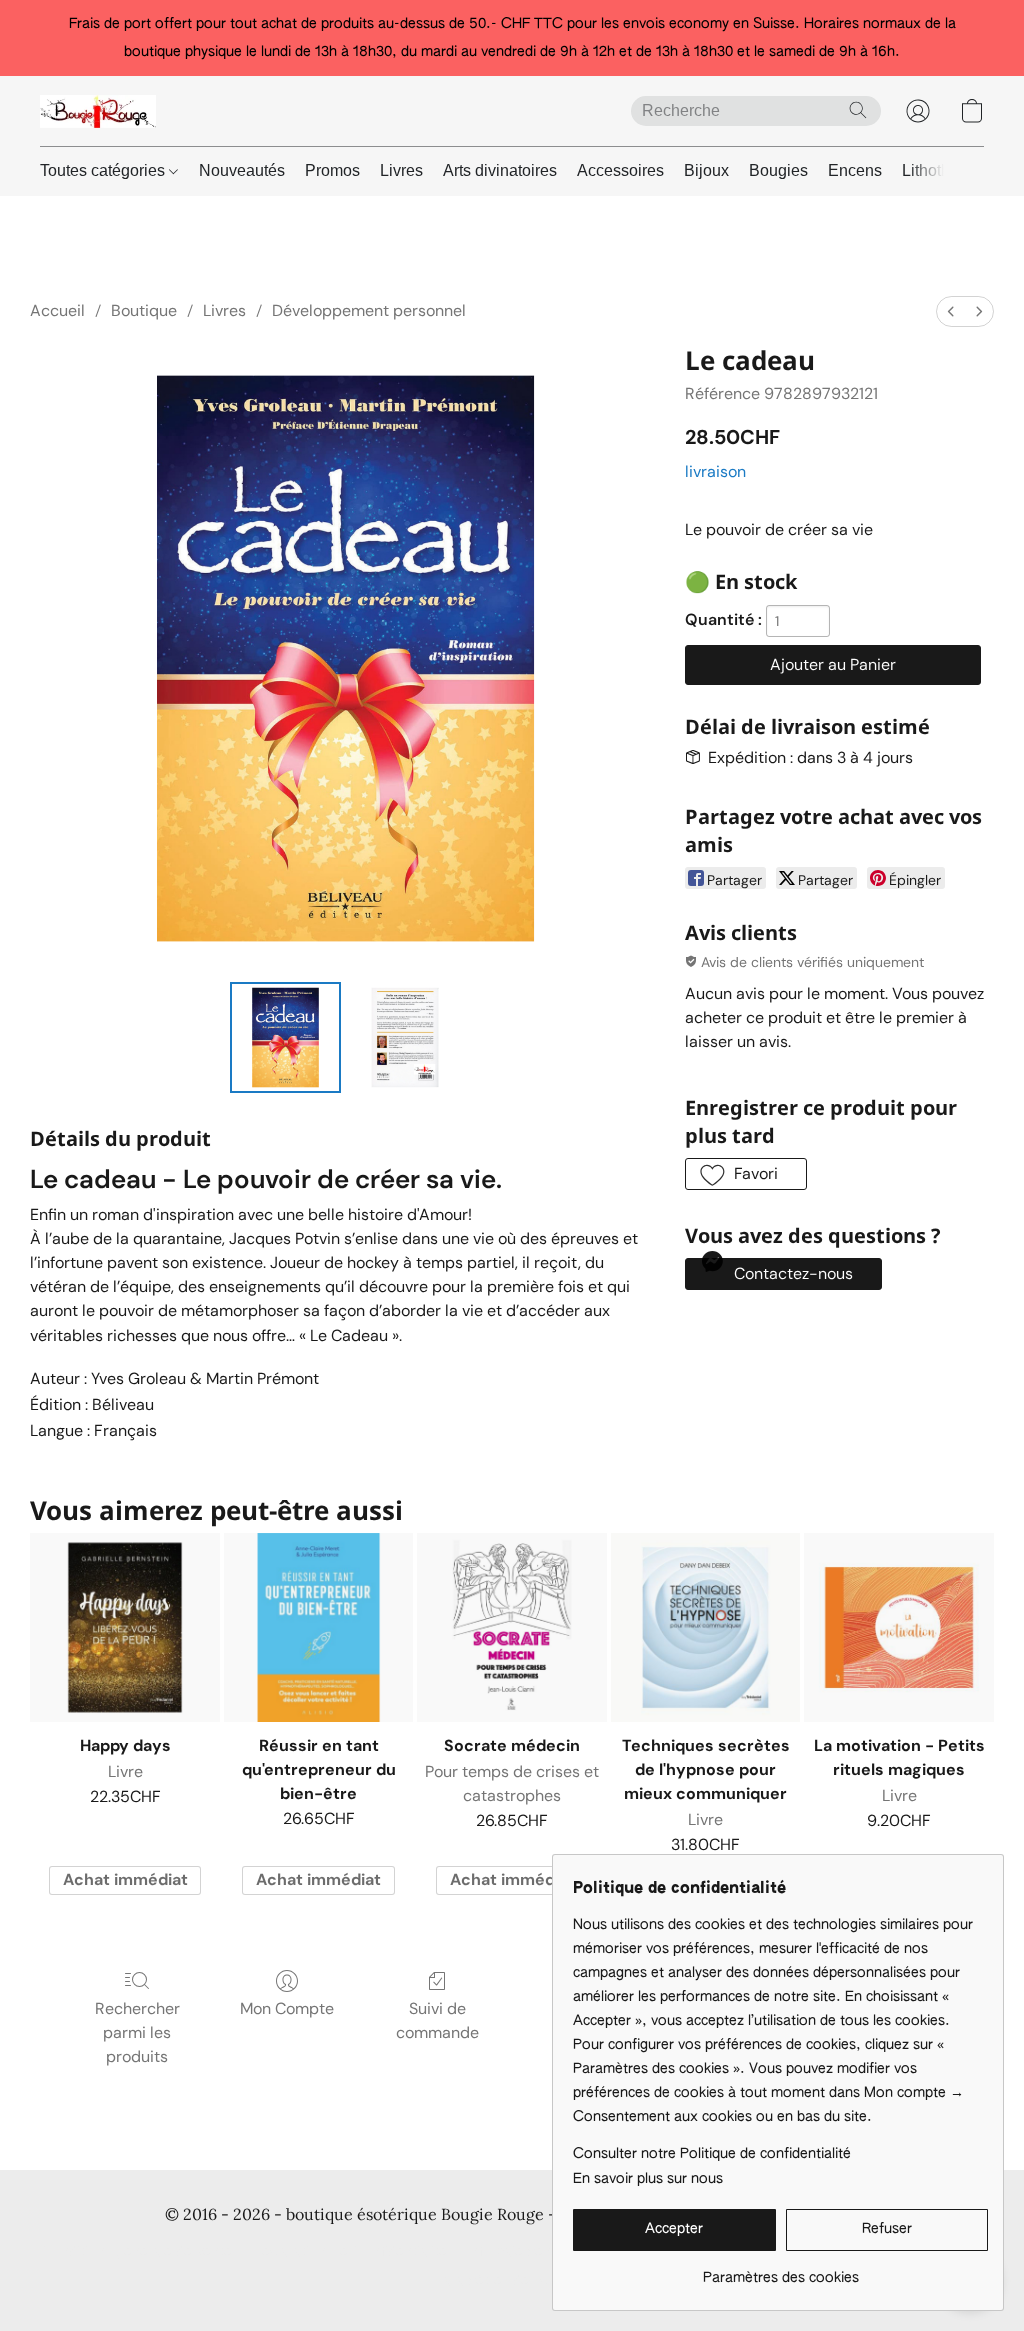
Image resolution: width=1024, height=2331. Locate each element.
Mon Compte (287, 2008)
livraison (715, 471)
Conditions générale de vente (136, 2252)
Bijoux (706, 170)
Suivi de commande (437, 2020)
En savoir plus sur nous (648, 2179)
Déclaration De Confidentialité (349, 2252)
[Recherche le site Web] (858, 110)
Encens (855, 170)
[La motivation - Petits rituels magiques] (899, 1628)
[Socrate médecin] (512, 1628)
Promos (332, 170)
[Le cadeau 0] (286, 1038)
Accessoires (620, 170)
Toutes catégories (104, 170)
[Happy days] (125, 1628)
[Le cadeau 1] (405, 1038)
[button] (98, 111)
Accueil (57, 310)
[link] (780, 2270)
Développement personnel (369, 310)
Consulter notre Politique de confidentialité (712, 2154)
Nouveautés (242, 170)
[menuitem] (951, 311)
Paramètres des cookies (512, 2281)
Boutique (144, 310)
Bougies (778, 170)
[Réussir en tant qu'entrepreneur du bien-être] (319, 1628)
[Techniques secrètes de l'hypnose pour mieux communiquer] (706, 1628)
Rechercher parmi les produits (137, 2032)
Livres (401, 170)
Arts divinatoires (500, 170)
